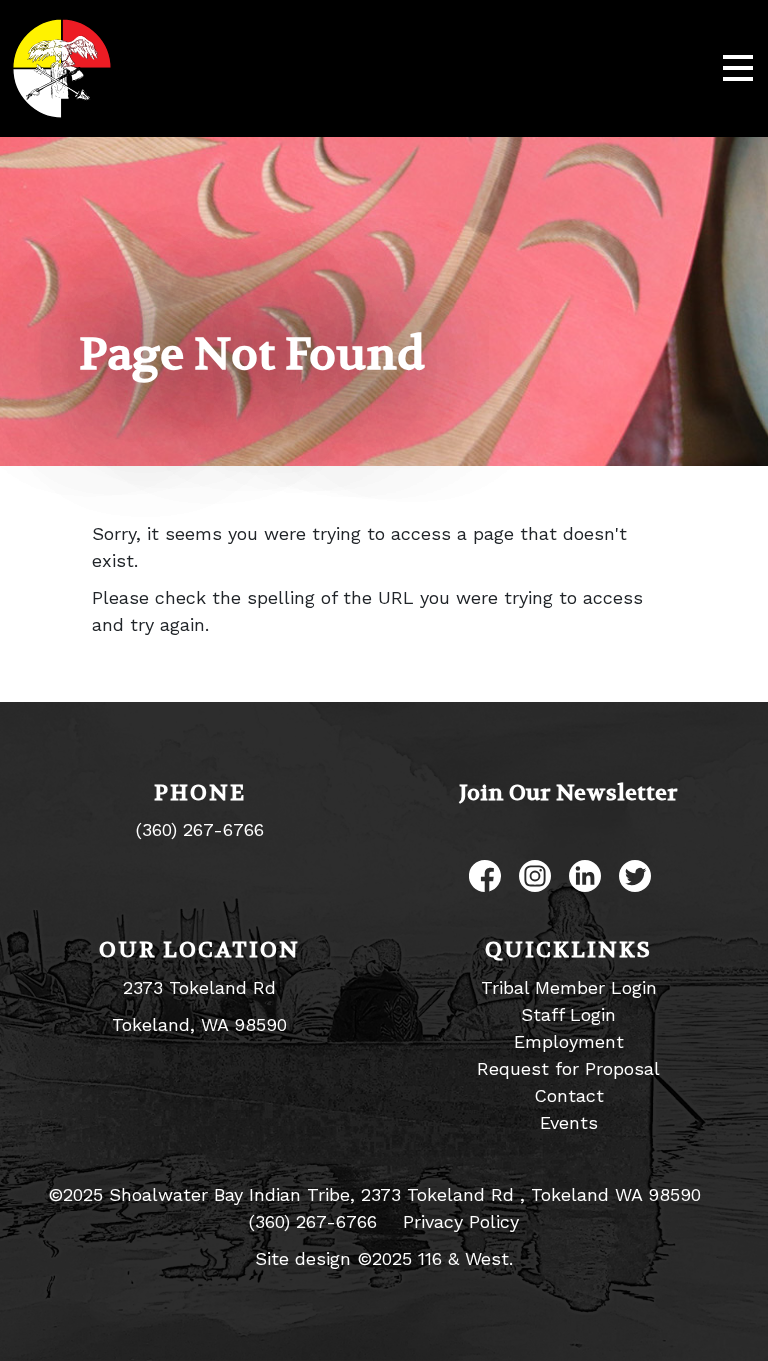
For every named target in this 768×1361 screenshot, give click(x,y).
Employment (569, 1041)
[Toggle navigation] (738, 69)
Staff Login (568, 1014)
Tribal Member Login (569, 987)
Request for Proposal (568, 1068)
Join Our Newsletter (568, 793)
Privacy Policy (461, 1221)
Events (569, 1122)
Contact (569, 1095)
